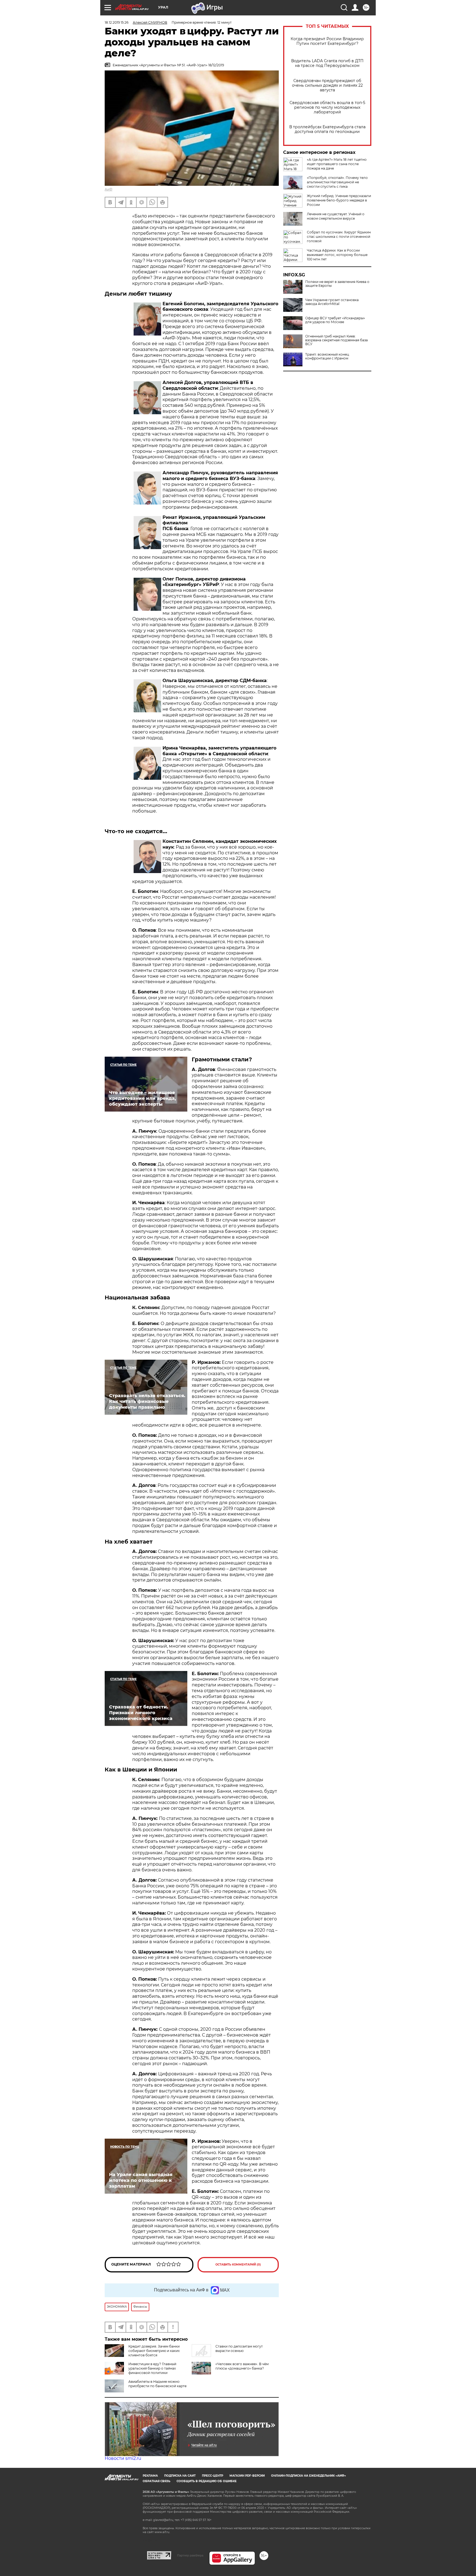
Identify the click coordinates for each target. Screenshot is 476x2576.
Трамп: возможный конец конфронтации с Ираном (327, 356)
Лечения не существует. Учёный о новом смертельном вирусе (336, 216)
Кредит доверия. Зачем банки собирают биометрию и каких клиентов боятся (154, 2351)
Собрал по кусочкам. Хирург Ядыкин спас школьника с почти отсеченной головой (339, 237)
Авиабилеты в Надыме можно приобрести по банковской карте (157, 2384)
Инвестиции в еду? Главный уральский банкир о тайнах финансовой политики (152, 2368)
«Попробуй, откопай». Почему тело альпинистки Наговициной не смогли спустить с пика (337, 182)
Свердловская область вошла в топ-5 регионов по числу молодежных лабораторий (327, 107)
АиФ (109, 189)
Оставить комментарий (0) (238, 2265)
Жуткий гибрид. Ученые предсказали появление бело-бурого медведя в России (339, 200)
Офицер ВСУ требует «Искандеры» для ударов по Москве (335, 320)
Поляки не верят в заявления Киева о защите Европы (337, 284)
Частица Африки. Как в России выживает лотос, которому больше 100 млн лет (337, 255)
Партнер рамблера (190, 2555)
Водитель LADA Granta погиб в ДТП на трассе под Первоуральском (327, 63)
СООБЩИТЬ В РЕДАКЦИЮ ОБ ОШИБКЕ (207, 2481)
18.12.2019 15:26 (117, 22)
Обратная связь (156, 2481)
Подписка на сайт (180, 2476)
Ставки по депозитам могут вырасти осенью (239, 2349)
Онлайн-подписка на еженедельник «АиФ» (309, 2476)
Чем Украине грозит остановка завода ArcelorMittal (332, 302)
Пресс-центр (213, 2476)
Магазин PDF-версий (247, 2476)
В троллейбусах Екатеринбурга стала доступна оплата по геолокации (327, 129)
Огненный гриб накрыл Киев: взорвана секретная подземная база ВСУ (336, 340)
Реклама (150, 2476)
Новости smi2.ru (123, 2458)
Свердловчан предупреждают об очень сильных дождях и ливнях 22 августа (327, 85)
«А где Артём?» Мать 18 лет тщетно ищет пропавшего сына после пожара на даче (337, 164)
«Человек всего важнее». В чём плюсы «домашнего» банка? (242, 2366)
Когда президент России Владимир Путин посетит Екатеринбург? (327, 41)
